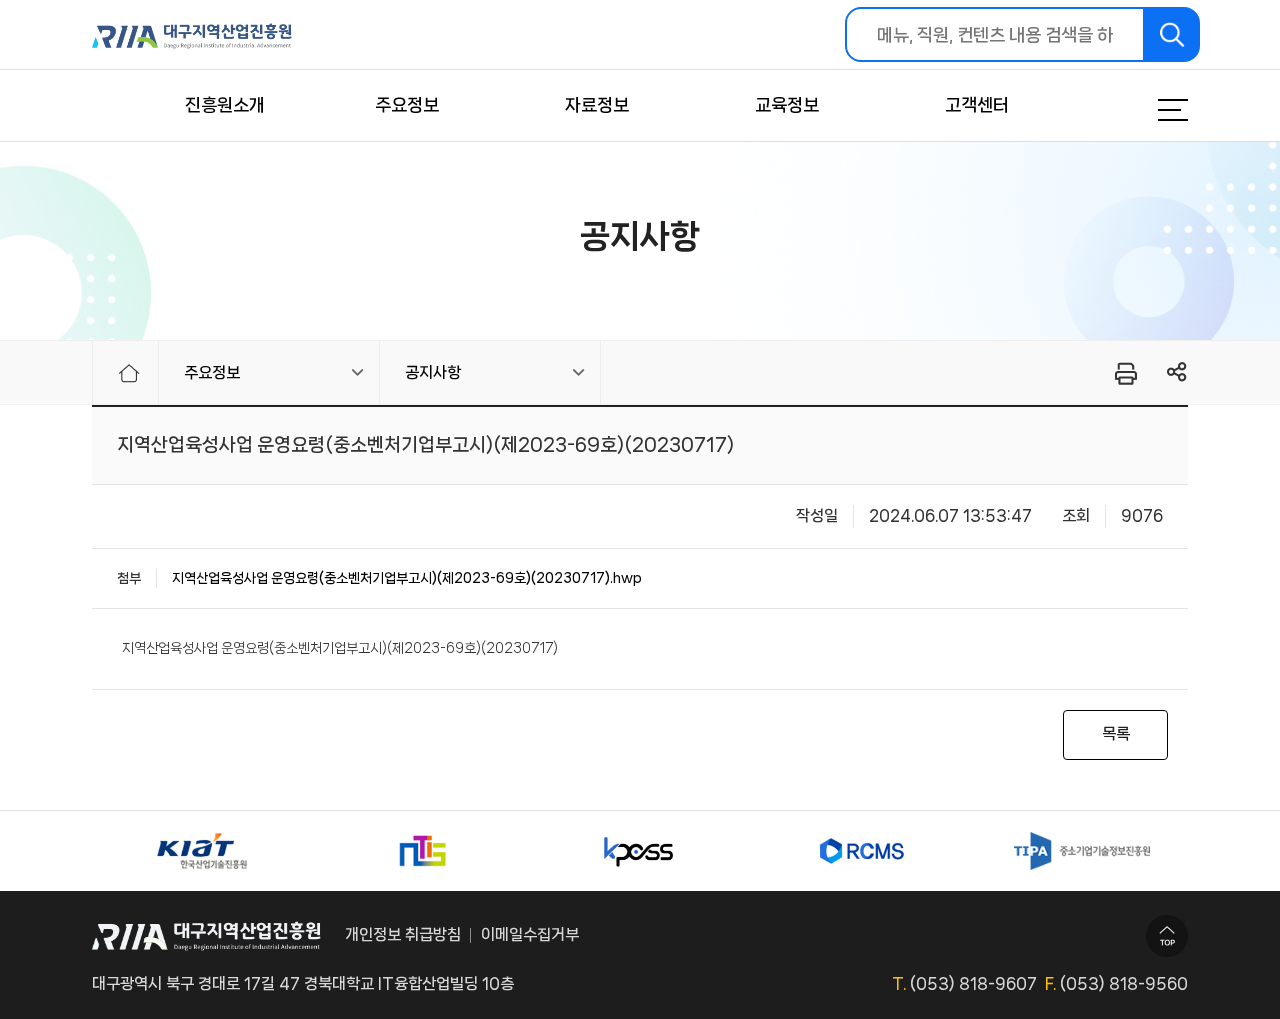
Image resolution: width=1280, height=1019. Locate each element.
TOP (1167, 936)
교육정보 (787, 105)
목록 (1116, 733)
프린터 (1124, 373)
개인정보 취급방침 (403, 934)
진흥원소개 (225, 105)
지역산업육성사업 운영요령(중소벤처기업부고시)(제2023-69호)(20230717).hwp (407, 578)
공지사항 (433, 372)
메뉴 (1148, 110)
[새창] (202, 851)
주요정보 (407, 105)
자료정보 (597, 105)
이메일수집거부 (530, 934)
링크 (1177, 372)
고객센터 (977, 105)
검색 (1172, 34)
